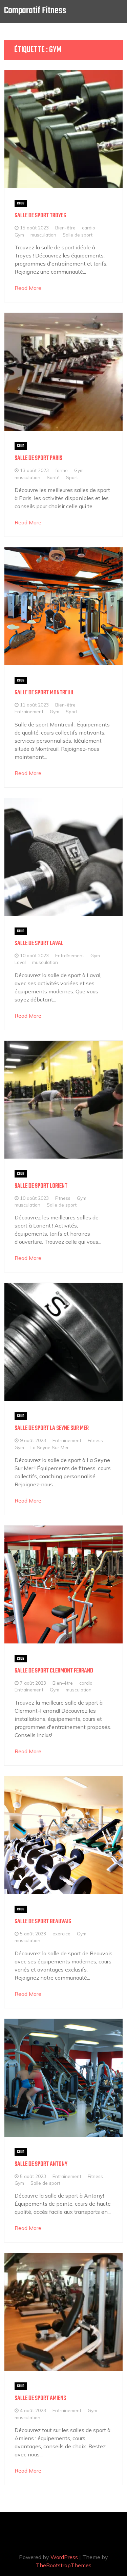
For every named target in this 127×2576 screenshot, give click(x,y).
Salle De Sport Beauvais (43, 1922)
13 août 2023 (34, 470)
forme (61, 470)
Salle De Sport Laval (39, 944)
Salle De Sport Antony (41, 2164)
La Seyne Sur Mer (50, 1447)
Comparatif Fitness (35, 11)
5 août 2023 (33, 1934)
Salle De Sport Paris (38, 458)
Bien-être (65, 228)
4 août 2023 (33, 2410)
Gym (19, 235)
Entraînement (29, 711)
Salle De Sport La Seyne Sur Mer (52, 1428)
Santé (53, 477)
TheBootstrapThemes (64, 2565)
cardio (89, 228)
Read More (28, 288)
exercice (61, 1934)
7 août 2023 (33, 1683)
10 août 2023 (34, 955)
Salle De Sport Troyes (40, 216)
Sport (72, 477)
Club (21, 203)
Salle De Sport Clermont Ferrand (54, 1671)
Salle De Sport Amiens (40, 2398)
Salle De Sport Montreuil (44, 693)
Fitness (63, 1198)
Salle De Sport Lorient (41, 1186)
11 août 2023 (34, 705)
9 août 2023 (33, 1440)
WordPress (64, 2557)
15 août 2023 (34, 228)
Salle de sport (78, 235)
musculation (43, 235)
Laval (20, 962)
